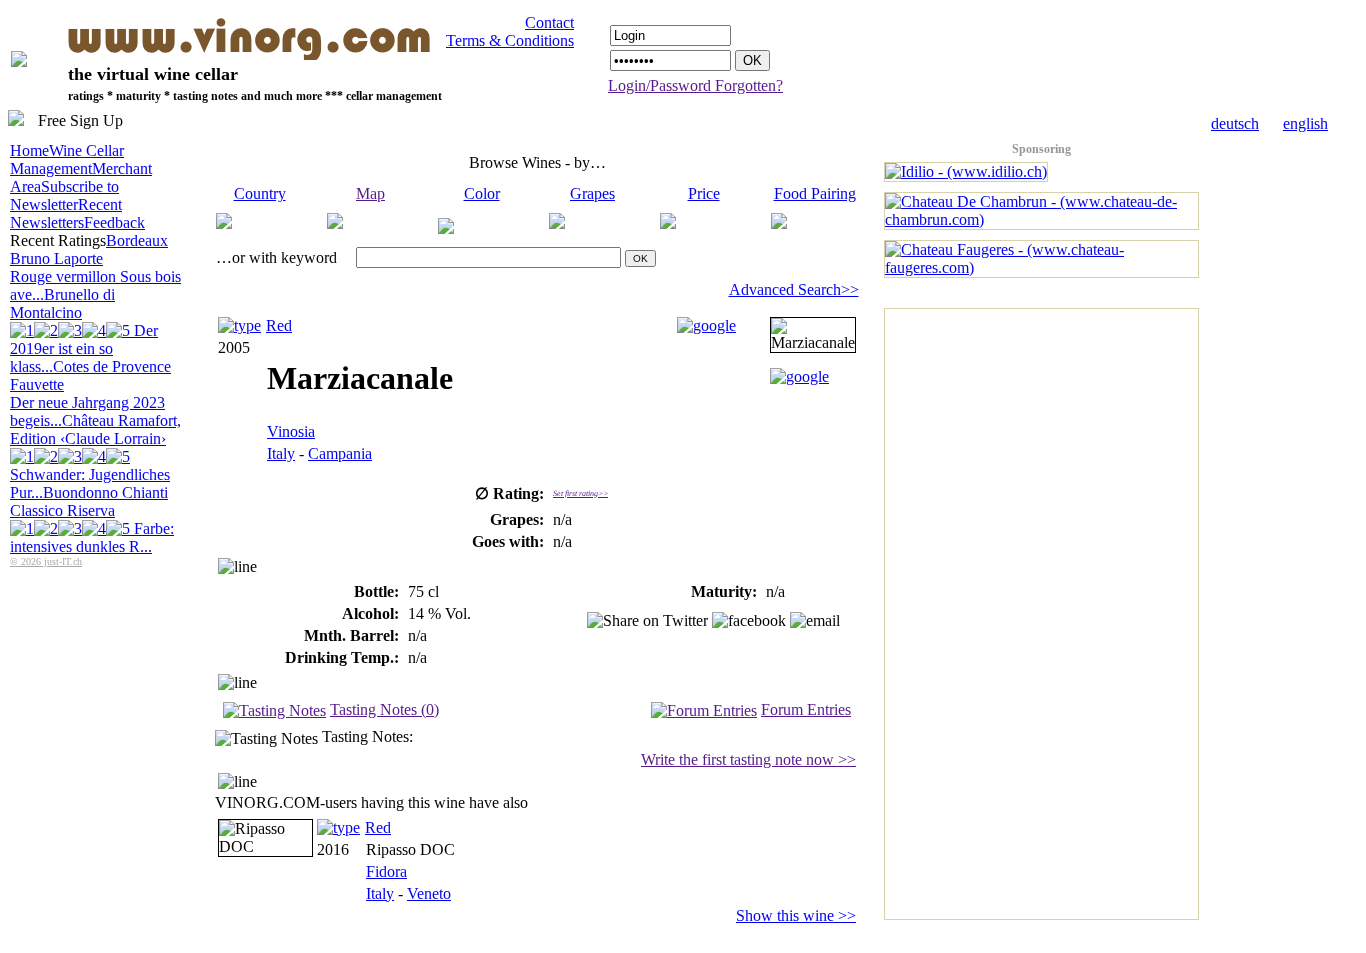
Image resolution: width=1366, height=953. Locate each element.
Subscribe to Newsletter (64, 195)
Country (260, 193)
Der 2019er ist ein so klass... (84, 348)
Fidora (386, 871)
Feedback (114, 222)
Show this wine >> (796, 915)
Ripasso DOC (410, 849)
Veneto (429, 893)
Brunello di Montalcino (84, 330)
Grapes (592, 193)
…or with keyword (276, 257)
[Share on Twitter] (647, 621)
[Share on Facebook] (749, 621)
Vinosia (291, 431)
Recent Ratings (58, 240)
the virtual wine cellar (153, 74)
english (1305, 123)
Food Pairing (815, 193)
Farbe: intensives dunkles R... (92, 537)
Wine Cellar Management (67, 159)
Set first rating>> (580, 493)
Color (482, 193)
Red (279, 325)
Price (704, 193)
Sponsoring (1041, 149)
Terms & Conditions (510, 40)
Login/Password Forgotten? (695, 85)
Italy (281, 453)
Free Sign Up (80, 120)
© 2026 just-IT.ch (46, 561)
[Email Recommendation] (815, 621)
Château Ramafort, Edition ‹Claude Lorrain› (95, 456)
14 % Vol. (439, 613)
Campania (340, 453)
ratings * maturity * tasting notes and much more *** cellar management (255, 96)
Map (370, 193)
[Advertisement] (965, 609)
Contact (549, 22)
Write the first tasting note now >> (748, 759)
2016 (333, 849)
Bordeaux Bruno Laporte (95, 267)
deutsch (1235, 123)
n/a (417, 635)
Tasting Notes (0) (384, 709)
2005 (234, 347)
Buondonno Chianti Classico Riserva (92, 519)
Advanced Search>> (794, 289)
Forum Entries (806, 709)
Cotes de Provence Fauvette (90, 393)
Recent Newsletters (66, 213)
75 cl (423, 591)
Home (29, 150)
